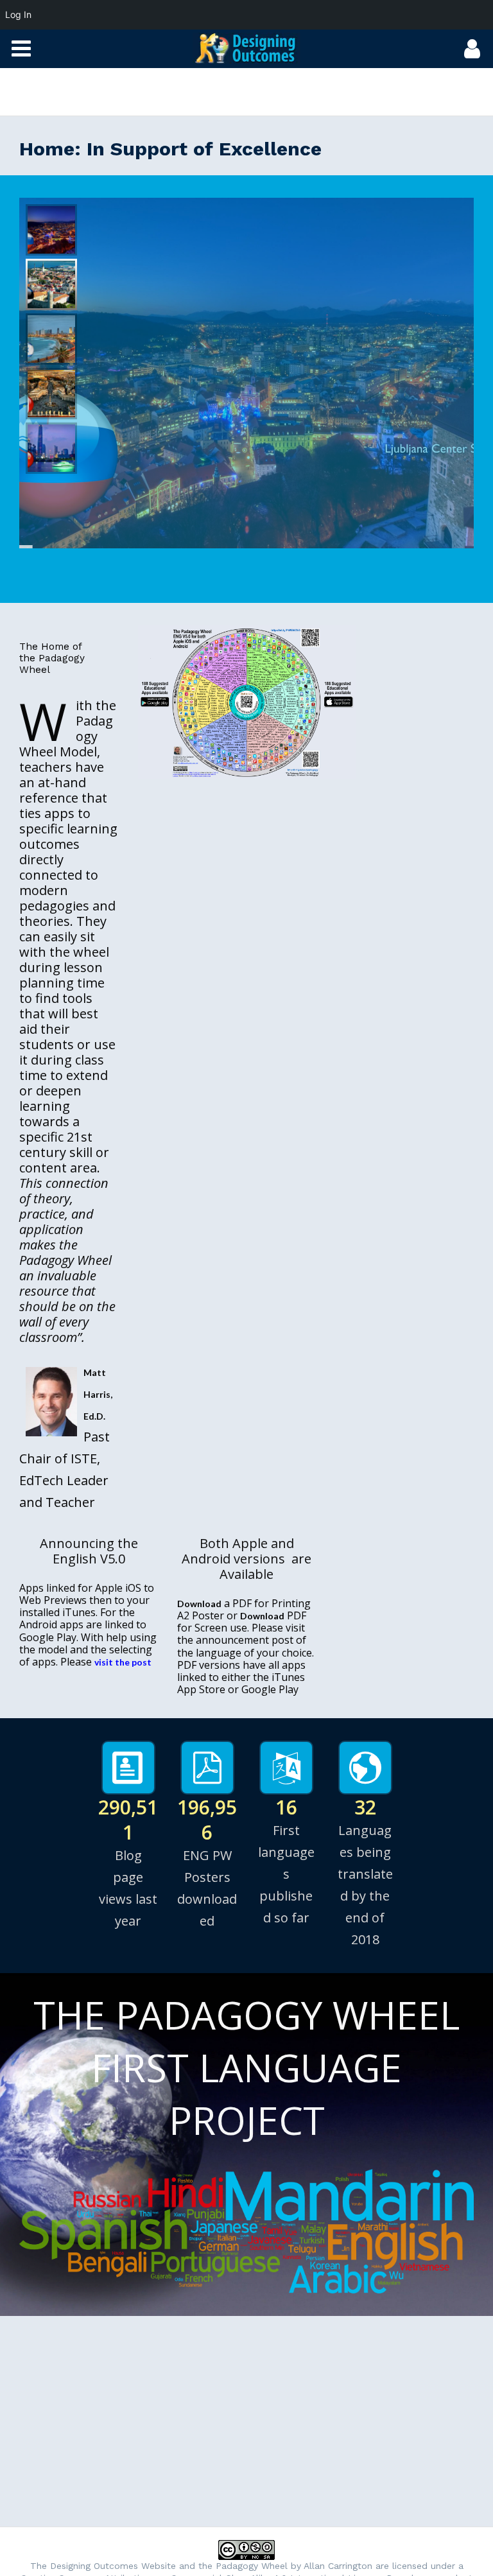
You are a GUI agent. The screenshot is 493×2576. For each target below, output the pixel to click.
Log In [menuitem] (18, 14)
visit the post (123, 1662)
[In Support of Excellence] (246, 48)
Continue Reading (342, 500)
